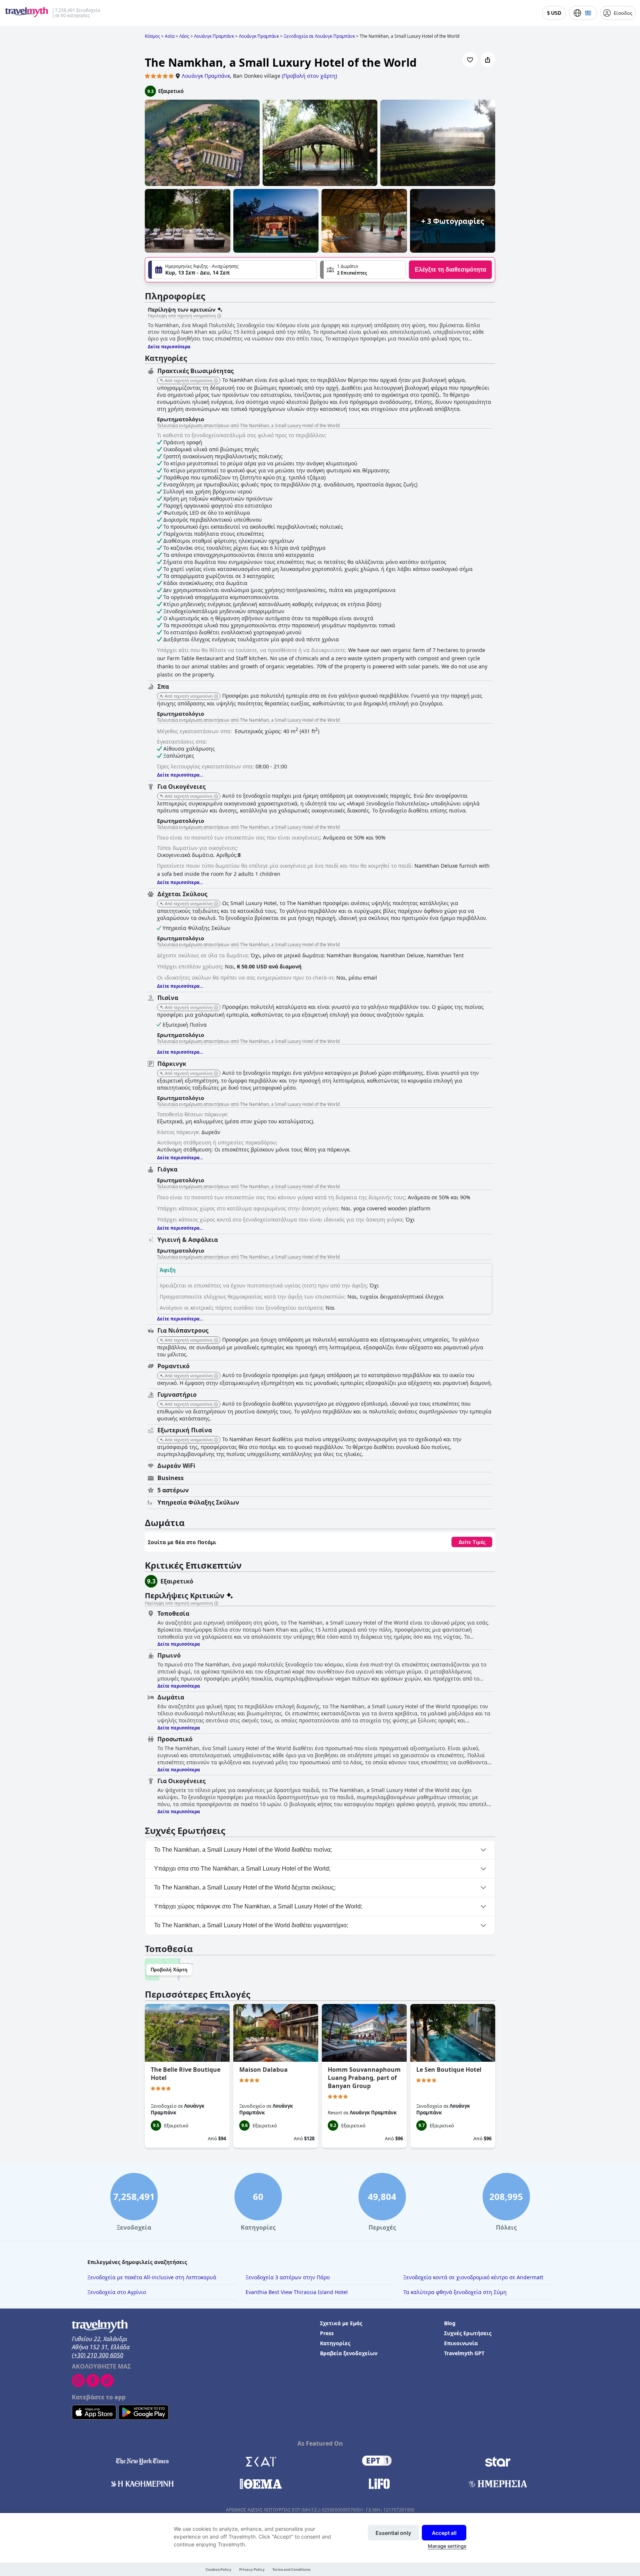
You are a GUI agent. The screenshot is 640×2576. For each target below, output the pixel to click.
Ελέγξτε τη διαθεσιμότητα (451, 270)
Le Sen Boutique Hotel (449, 2070)
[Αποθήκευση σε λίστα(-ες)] (470, 60)
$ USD (554, 13)
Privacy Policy (252, 2570)
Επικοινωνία (461, 2343)
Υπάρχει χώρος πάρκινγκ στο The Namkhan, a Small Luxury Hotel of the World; (258, 1906)
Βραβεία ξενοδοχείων (349, 2353)
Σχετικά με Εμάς (341, 2323)
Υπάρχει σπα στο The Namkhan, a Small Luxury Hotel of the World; (242, 1869)
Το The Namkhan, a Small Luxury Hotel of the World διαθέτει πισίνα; (243, 1850)
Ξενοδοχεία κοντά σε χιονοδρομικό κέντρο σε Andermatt (473, 2277)
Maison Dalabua (264, 2070)
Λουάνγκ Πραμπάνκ (206, 76)
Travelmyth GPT (464, 2353)
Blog (450, 2323)
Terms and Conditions (291, 2570)
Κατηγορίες (335, 2343)
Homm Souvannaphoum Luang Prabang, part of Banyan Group (364, 2078)
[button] (363, 270)
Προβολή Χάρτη (169, 1970)
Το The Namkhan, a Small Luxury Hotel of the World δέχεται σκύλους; (245, 1887)
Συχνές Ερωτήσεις (468, 2333)
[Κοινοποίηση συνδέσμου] (488, 60)
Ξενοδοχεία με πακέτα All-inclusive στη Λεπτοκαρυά (152, 2277)
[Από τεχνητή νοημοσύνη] (216, 381)
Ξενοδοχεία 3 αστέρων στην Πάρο (288, 2277)
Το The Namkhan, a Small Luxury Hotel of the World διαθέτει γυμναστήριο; (251, 1925)
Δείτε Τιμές (472, 1542)
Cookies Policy (219, 2570)
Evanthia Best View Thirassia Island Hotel (297, 2292)
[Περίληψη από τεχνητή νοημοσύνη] (219, 316)
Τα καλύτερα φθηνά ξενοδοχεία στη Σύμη (455, 2292)
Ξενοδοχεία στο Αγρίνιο (117, 2292)
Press (327, 2333)
